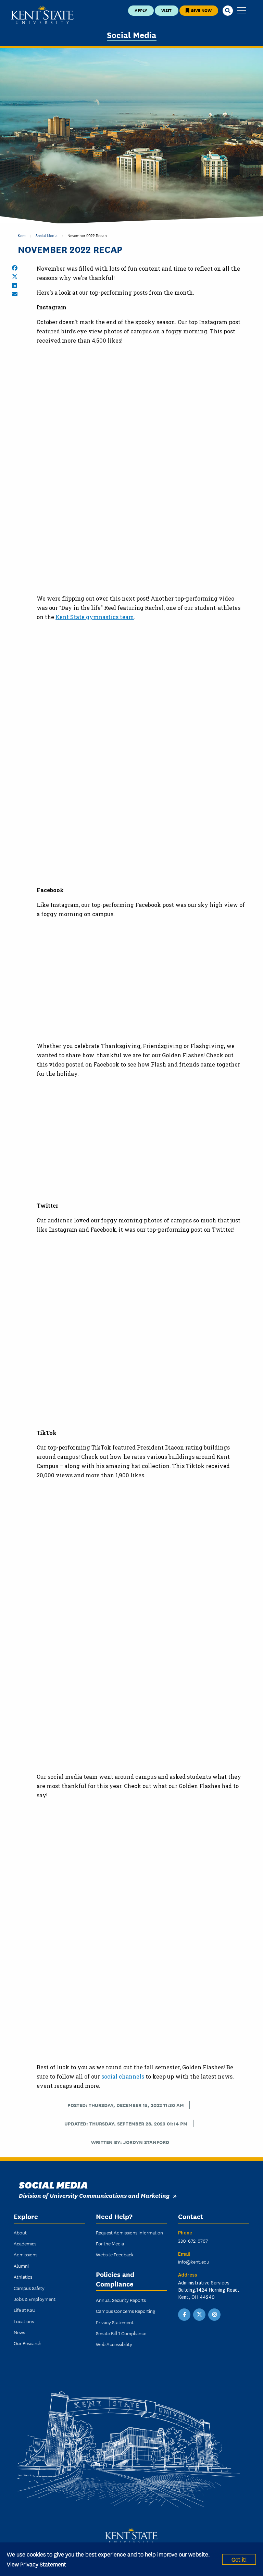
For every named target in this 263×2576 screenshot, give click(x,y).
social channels (123, 2076)
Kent (22, 235)
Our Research (28, 2343)
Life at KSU (24, 2310)
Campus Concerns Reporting (126, 2311)
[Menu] (242, 11)
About (20, 2232)
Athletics (23, 2277)
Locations (24, 2321)
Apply (141, 10)
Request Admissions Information (129, 2232)
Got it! (239, 2559)
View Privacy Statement (36, 2564)
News (19, 2332)
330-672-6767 (193, 2241)
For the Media (110, 2243)
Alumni (21, 2266)
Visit (166, 10)
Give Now (201, 10)
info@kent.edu (194, 2261)
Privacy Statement (115, 2322)
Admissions (26, 2254)
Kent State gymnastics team (95, 617)
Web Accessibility (114, 2344)
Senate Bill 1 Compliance (121, 2333)
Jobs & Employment (35, 2299)
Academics (25, 2243)
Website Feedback (115, 2254)
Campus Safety (29, 2288)
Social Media (132, 34)
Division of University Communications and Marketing (94, 2195)
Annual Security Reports (121, 2300)
